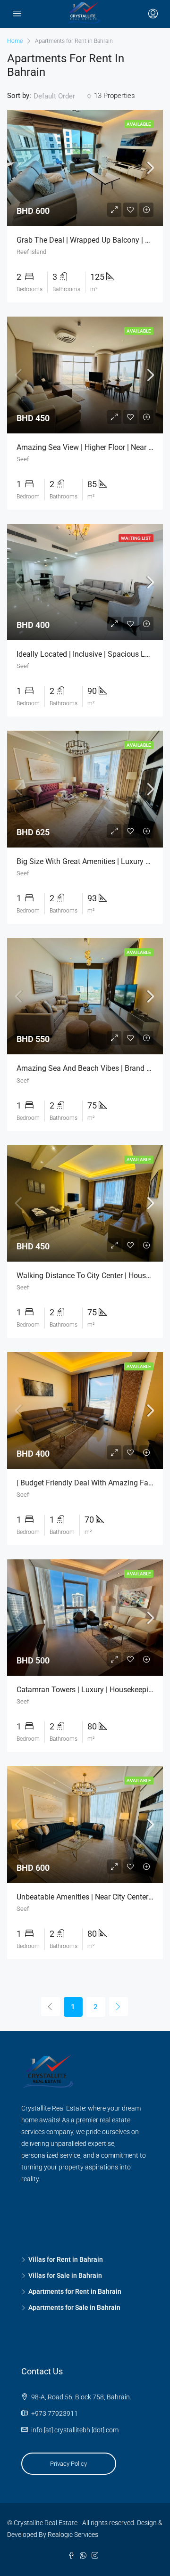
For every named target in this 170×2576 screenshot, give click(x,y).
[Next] (119, 2006)
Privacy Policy (68, 2464)
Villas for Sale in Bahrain (65, 2275)
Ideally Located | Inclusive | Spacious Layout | (92, 654)
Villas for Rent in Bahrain (66, 2259)
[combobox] (63, 96)
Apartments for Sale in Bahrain (74, 2307)
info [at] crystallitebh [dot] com (75, 2430)
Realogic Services (73, 2535)
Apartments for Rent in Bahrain (75, 2291)
